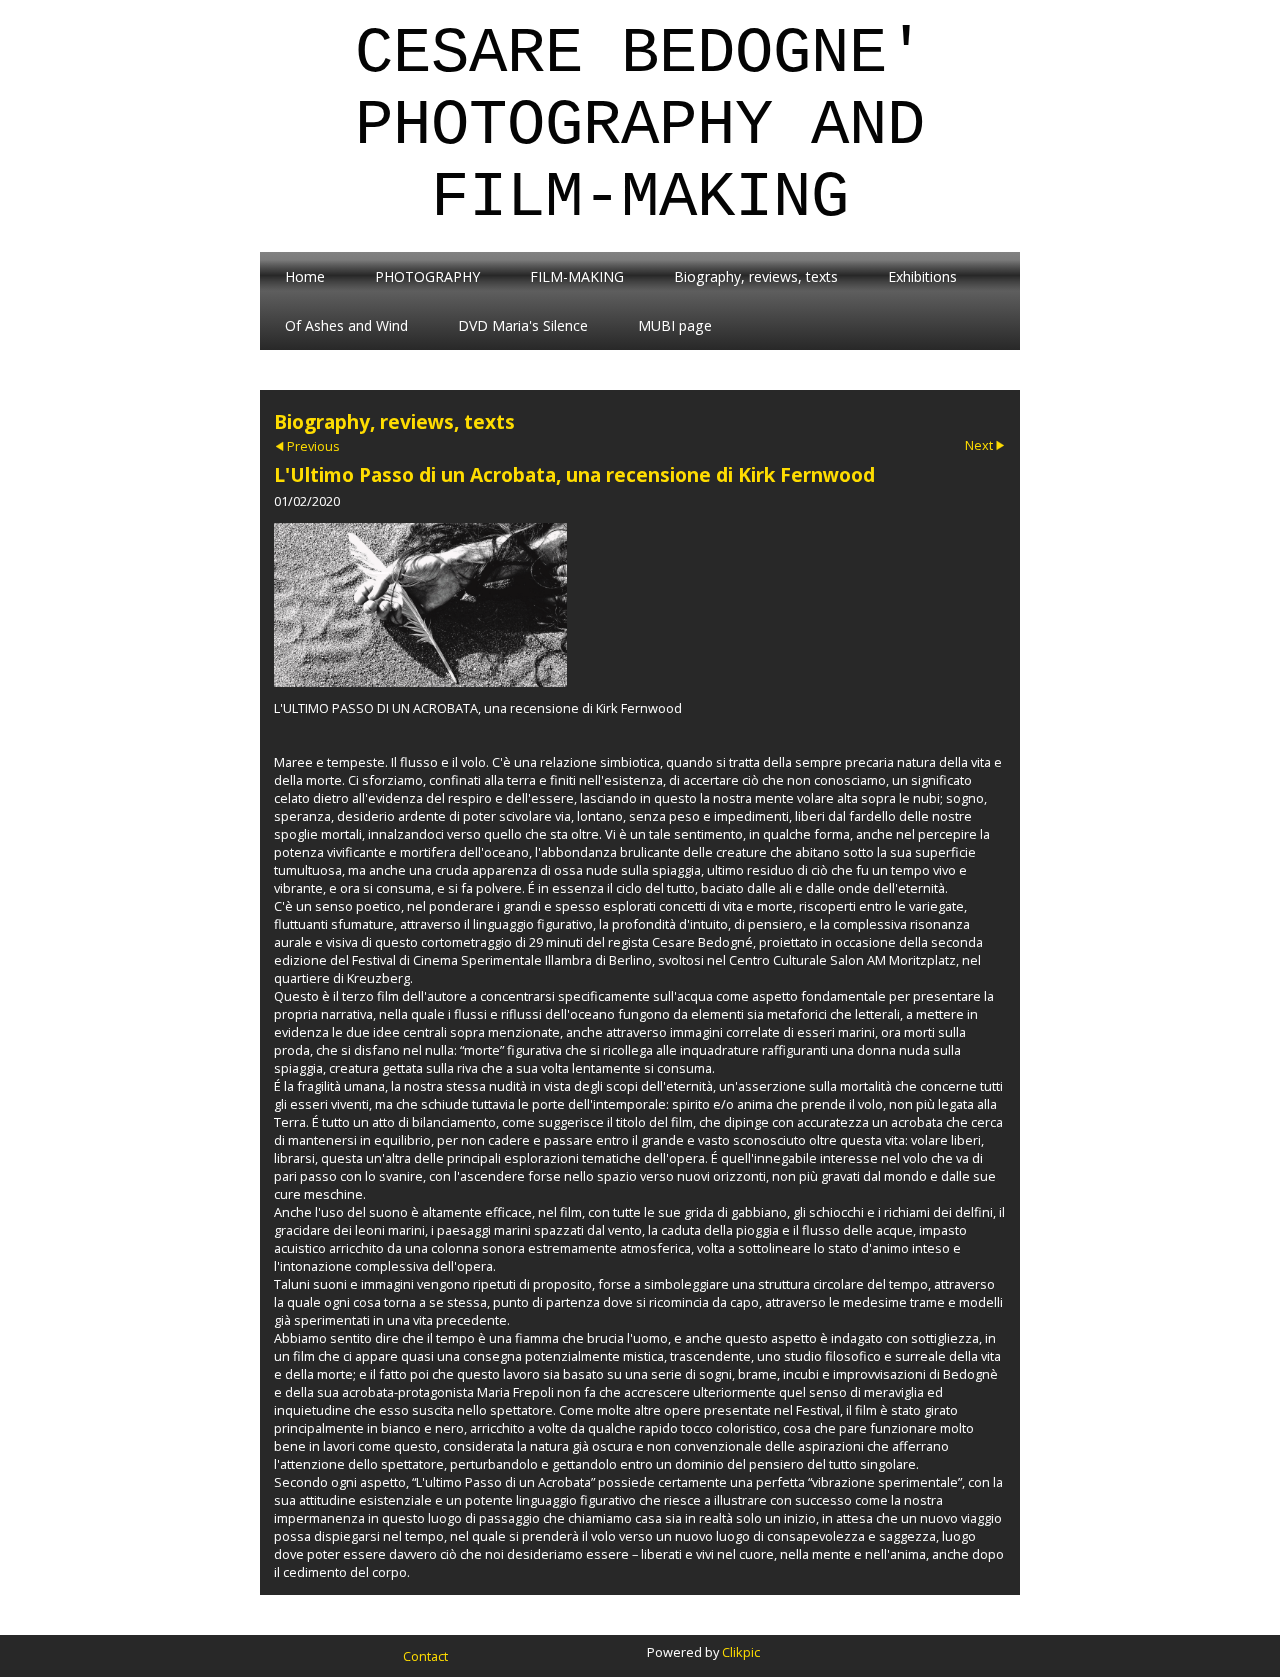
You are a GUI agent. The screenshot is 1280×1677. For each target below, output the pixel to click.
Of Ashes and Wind (346, 325)
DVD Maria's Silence (523, 325)
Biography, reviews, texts (756, 276)
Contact (425, 1656)
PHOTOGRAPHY (427, 276)
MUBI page (675, 325)
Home (305, 276)
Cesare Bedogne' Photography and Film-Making (640, 126)
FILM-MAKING (577, 276)
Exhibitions (922, 276)
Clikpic (741, 1652)
